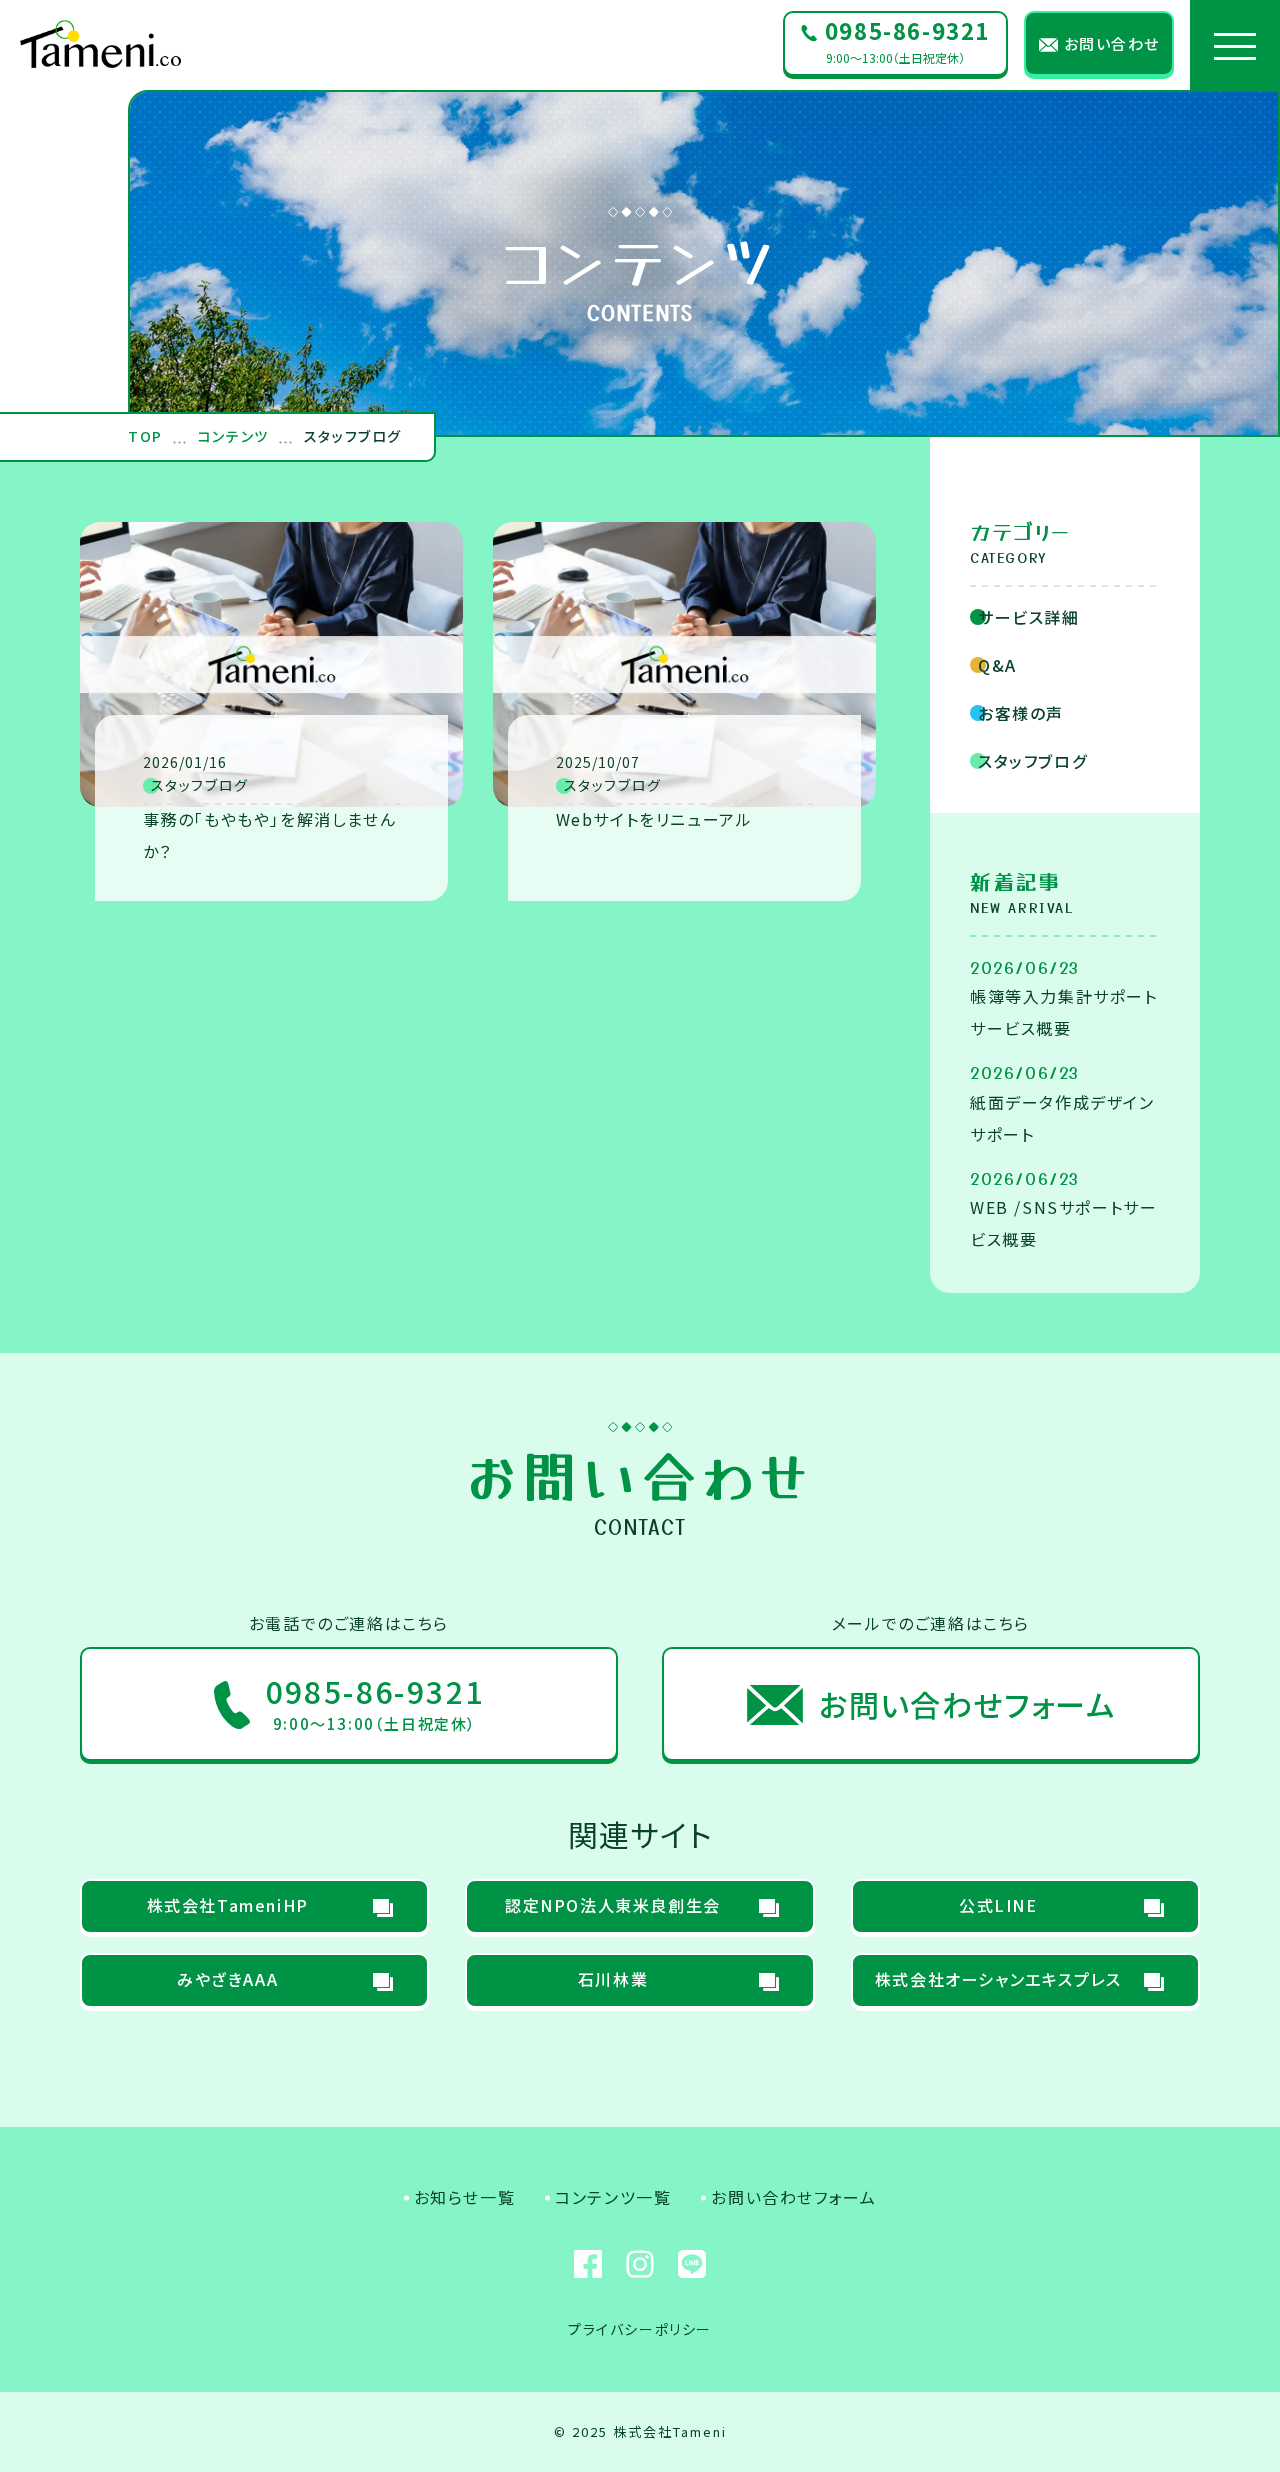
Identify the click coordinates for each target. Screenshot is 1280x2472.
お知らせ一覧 (465, 2197)
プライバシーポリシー (640, 2329)
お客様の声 (1021, 713)
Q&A (997, 665)
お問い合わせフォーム (793, 2197)
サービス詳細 (1029, 617)
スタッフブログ (1032, 761)
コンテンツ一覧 (613, 2197)
